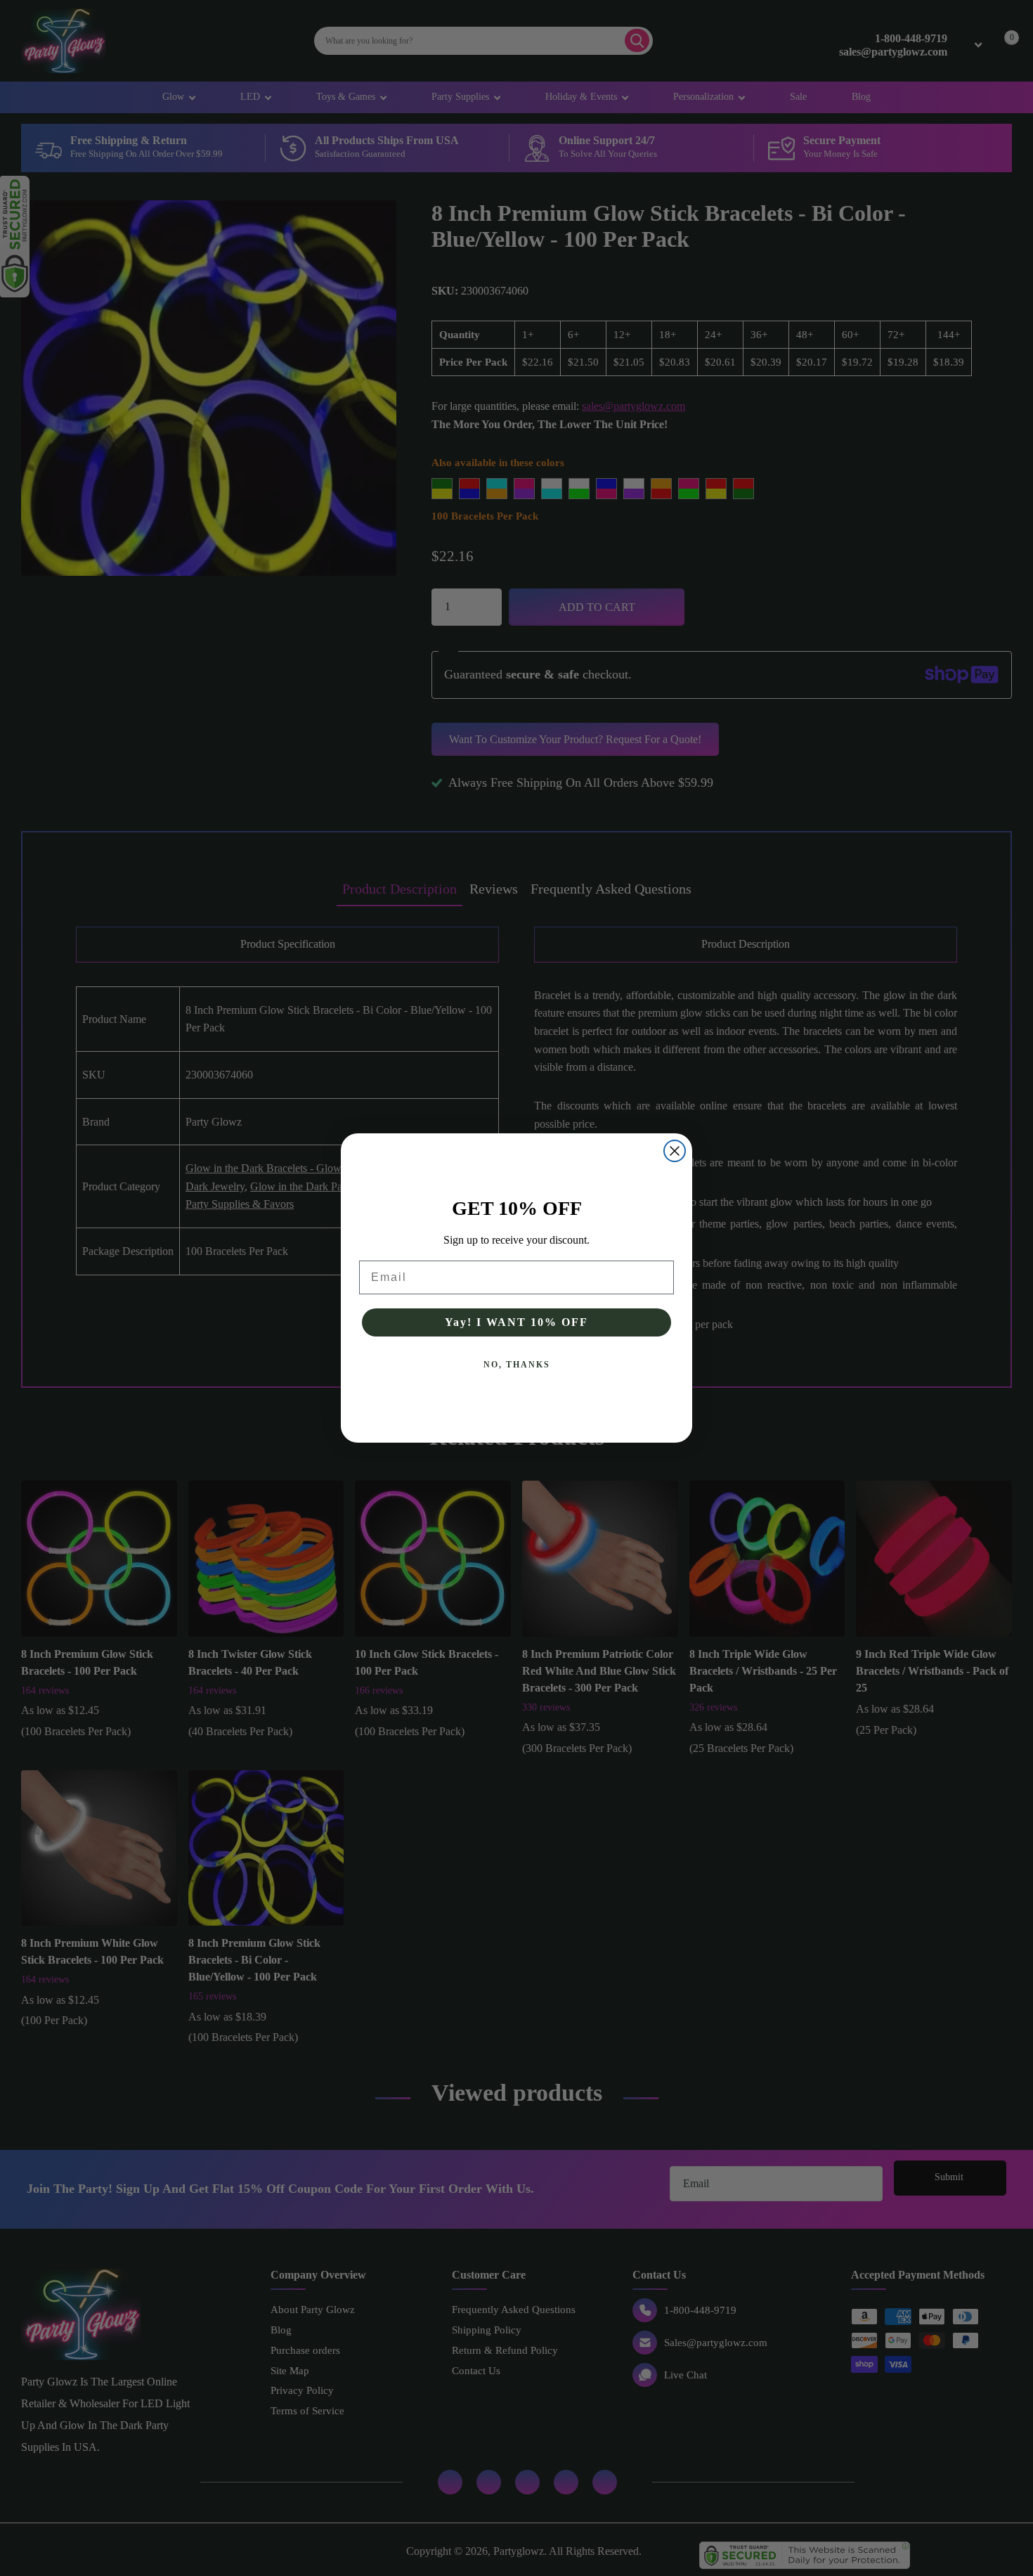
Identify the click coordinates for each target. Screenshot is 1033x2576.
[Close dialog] (675, 1151)
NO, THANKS (517, 1365)
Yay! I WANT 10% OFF (516, 1322)
